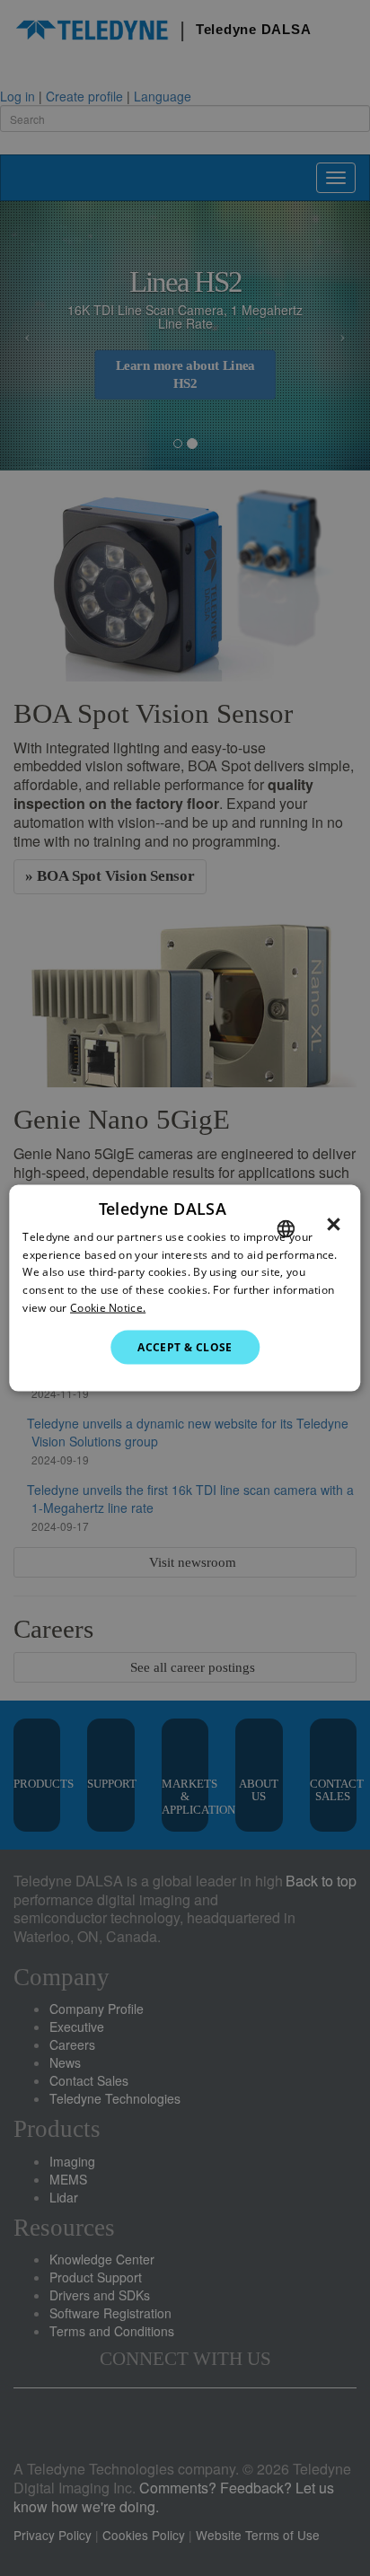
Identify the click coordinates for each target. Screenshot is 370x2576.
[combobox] (286, 1228)
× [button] (334, 1224)
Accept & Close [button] (185, 1346)
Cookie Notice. (108, 1308)
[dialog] (185, 1288)
